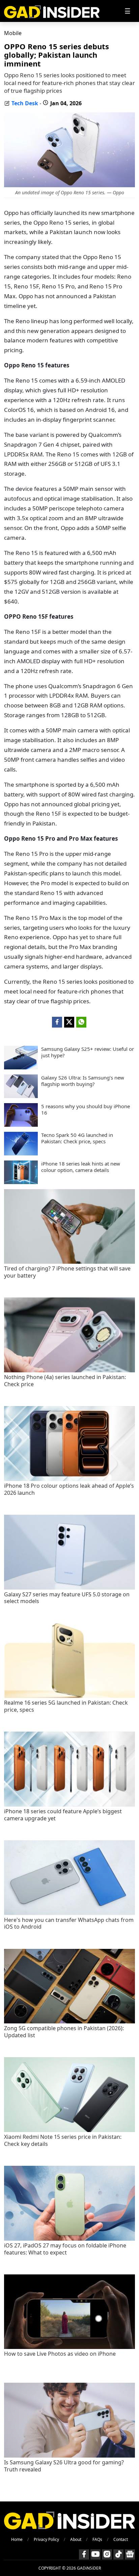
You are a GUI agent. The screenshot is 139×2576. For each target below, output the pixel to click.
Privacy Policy (46, 2539)
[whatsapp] (81, 1022)
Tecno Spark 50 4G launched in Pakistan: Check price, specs (77, 1138)
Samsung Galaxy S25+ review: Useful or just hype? (88, 1052)
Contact (121, 2539)
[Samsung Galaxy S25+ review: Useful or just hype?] (21, 1067)
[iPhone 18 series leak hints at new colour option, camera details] (21, 1182)
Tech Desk (25, 103)
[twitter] (69, 1022)
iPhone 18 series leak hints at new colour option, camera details (81, 1167)
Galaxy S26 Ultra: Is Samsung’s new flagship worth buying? (83, 1081)
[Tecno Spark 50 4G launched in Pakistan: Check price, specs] (21, 1153)
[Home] (52, 11)
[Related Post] (69, 1262)
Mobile (13, 33)
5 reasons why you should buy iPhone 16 (86, 1110)
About (76, 2539)
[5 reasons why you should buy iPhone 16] (21, 1125)
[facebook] (57, 1022)
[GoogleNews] (130, 2554)
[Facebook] (84, 2554)
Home (17, 2539)
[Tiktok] (118, 2554)
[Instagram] (107, 2554)
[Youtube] (95, 2554)
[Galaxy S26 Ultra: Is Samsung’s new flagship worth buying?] (21, 1096)
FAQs (97, 2539)
